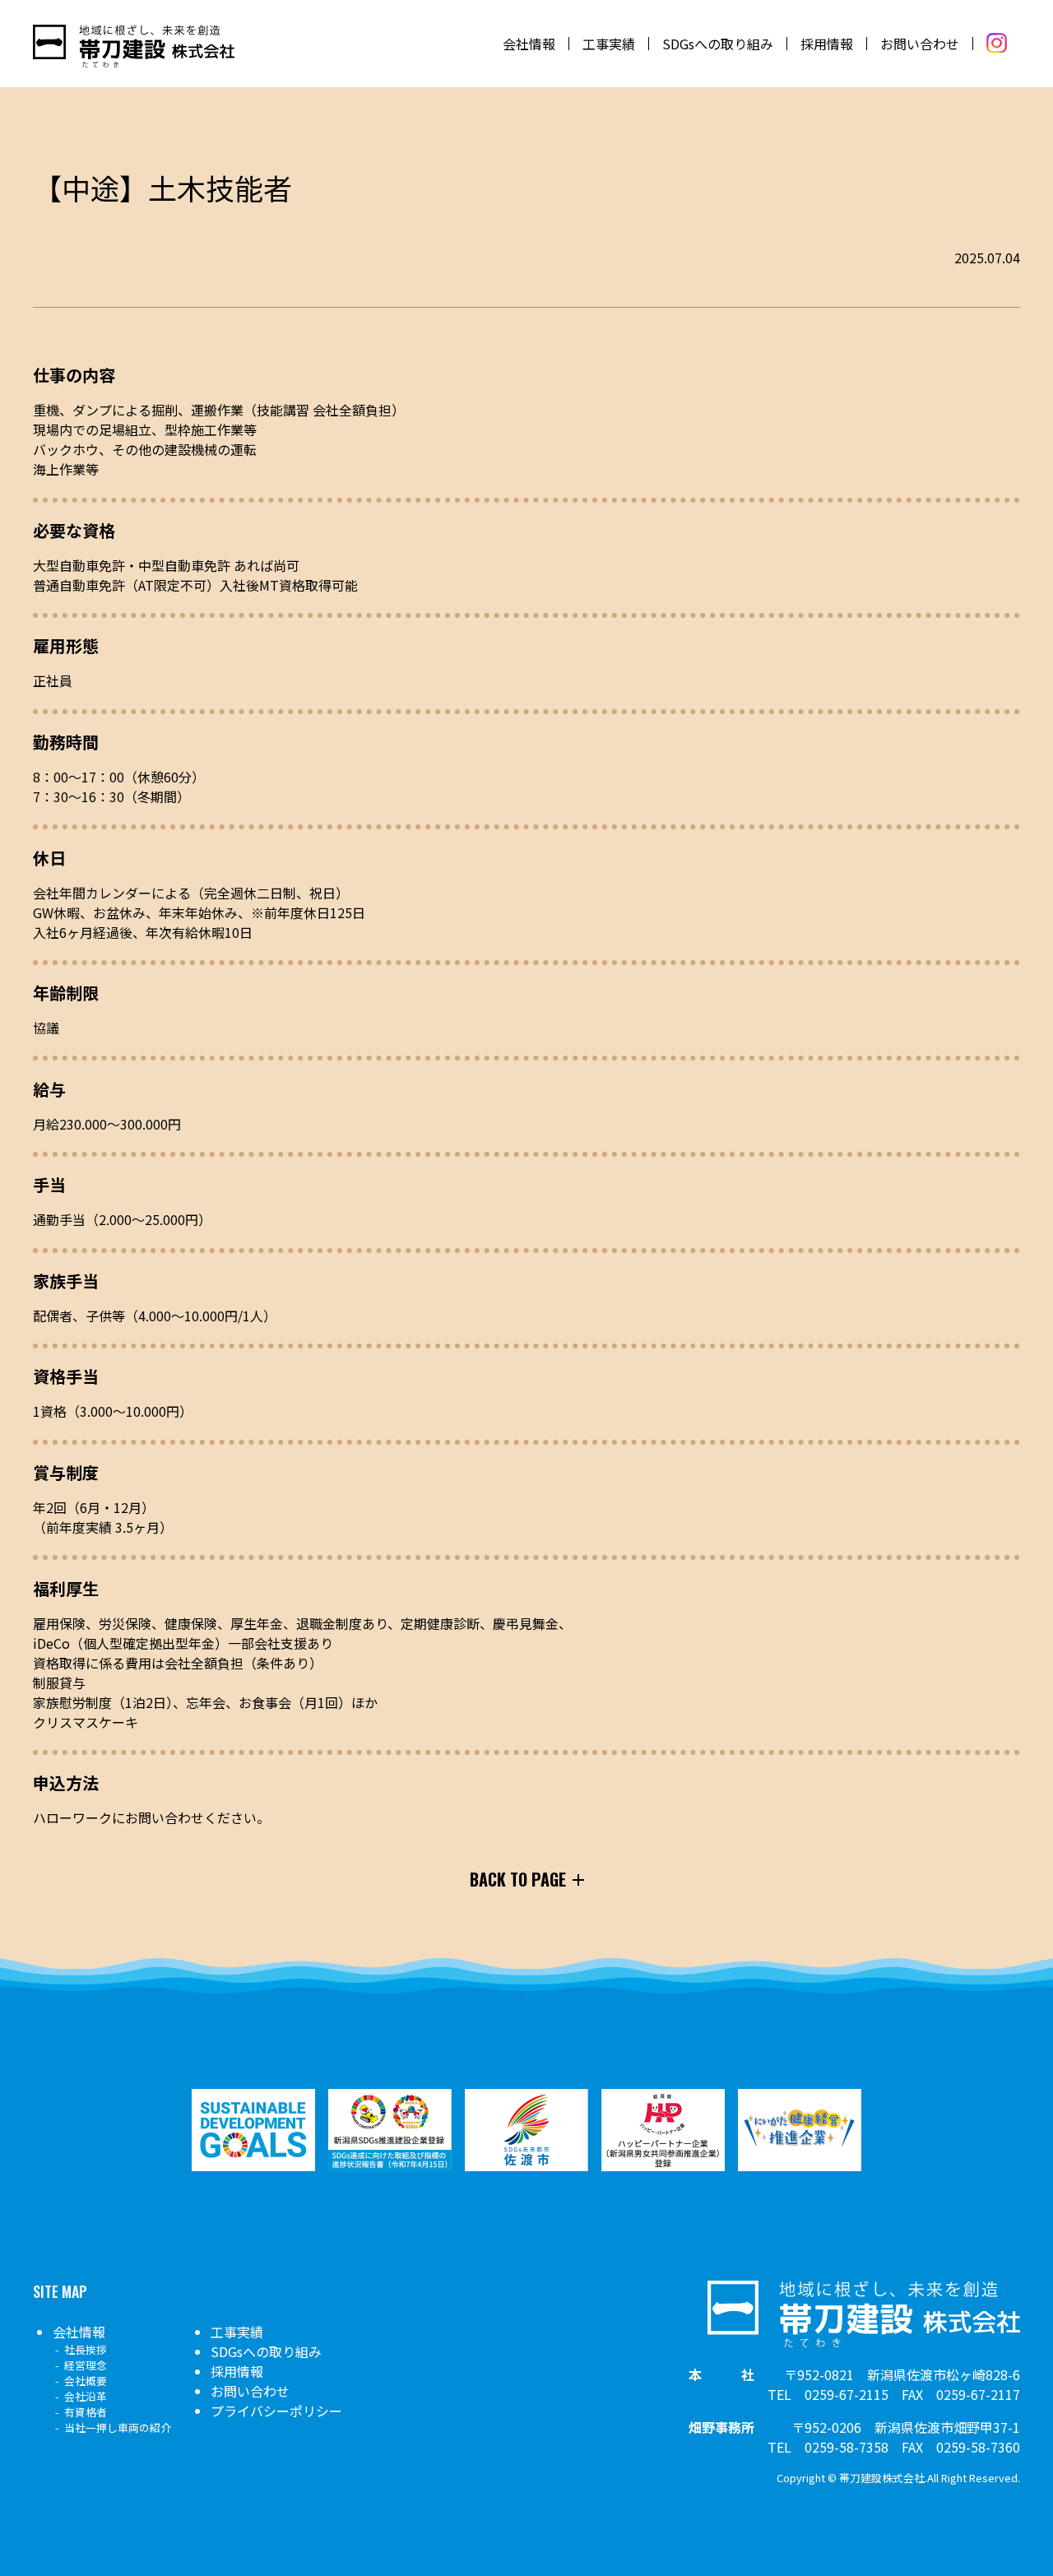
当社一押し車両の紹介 (118, 2427)
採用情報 (827, 44)
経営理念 (86, 2365)
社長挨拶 (86, 2349)
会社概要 (86, 2381)
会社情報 (529, 44)
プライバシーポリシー (276, 2411)
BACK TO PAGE (518, 1879)
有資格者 (86, 2412)
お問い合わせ (920, 44)
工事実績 (609, 44)
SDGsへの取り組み (718, 44)
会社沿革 (86, 2396)
